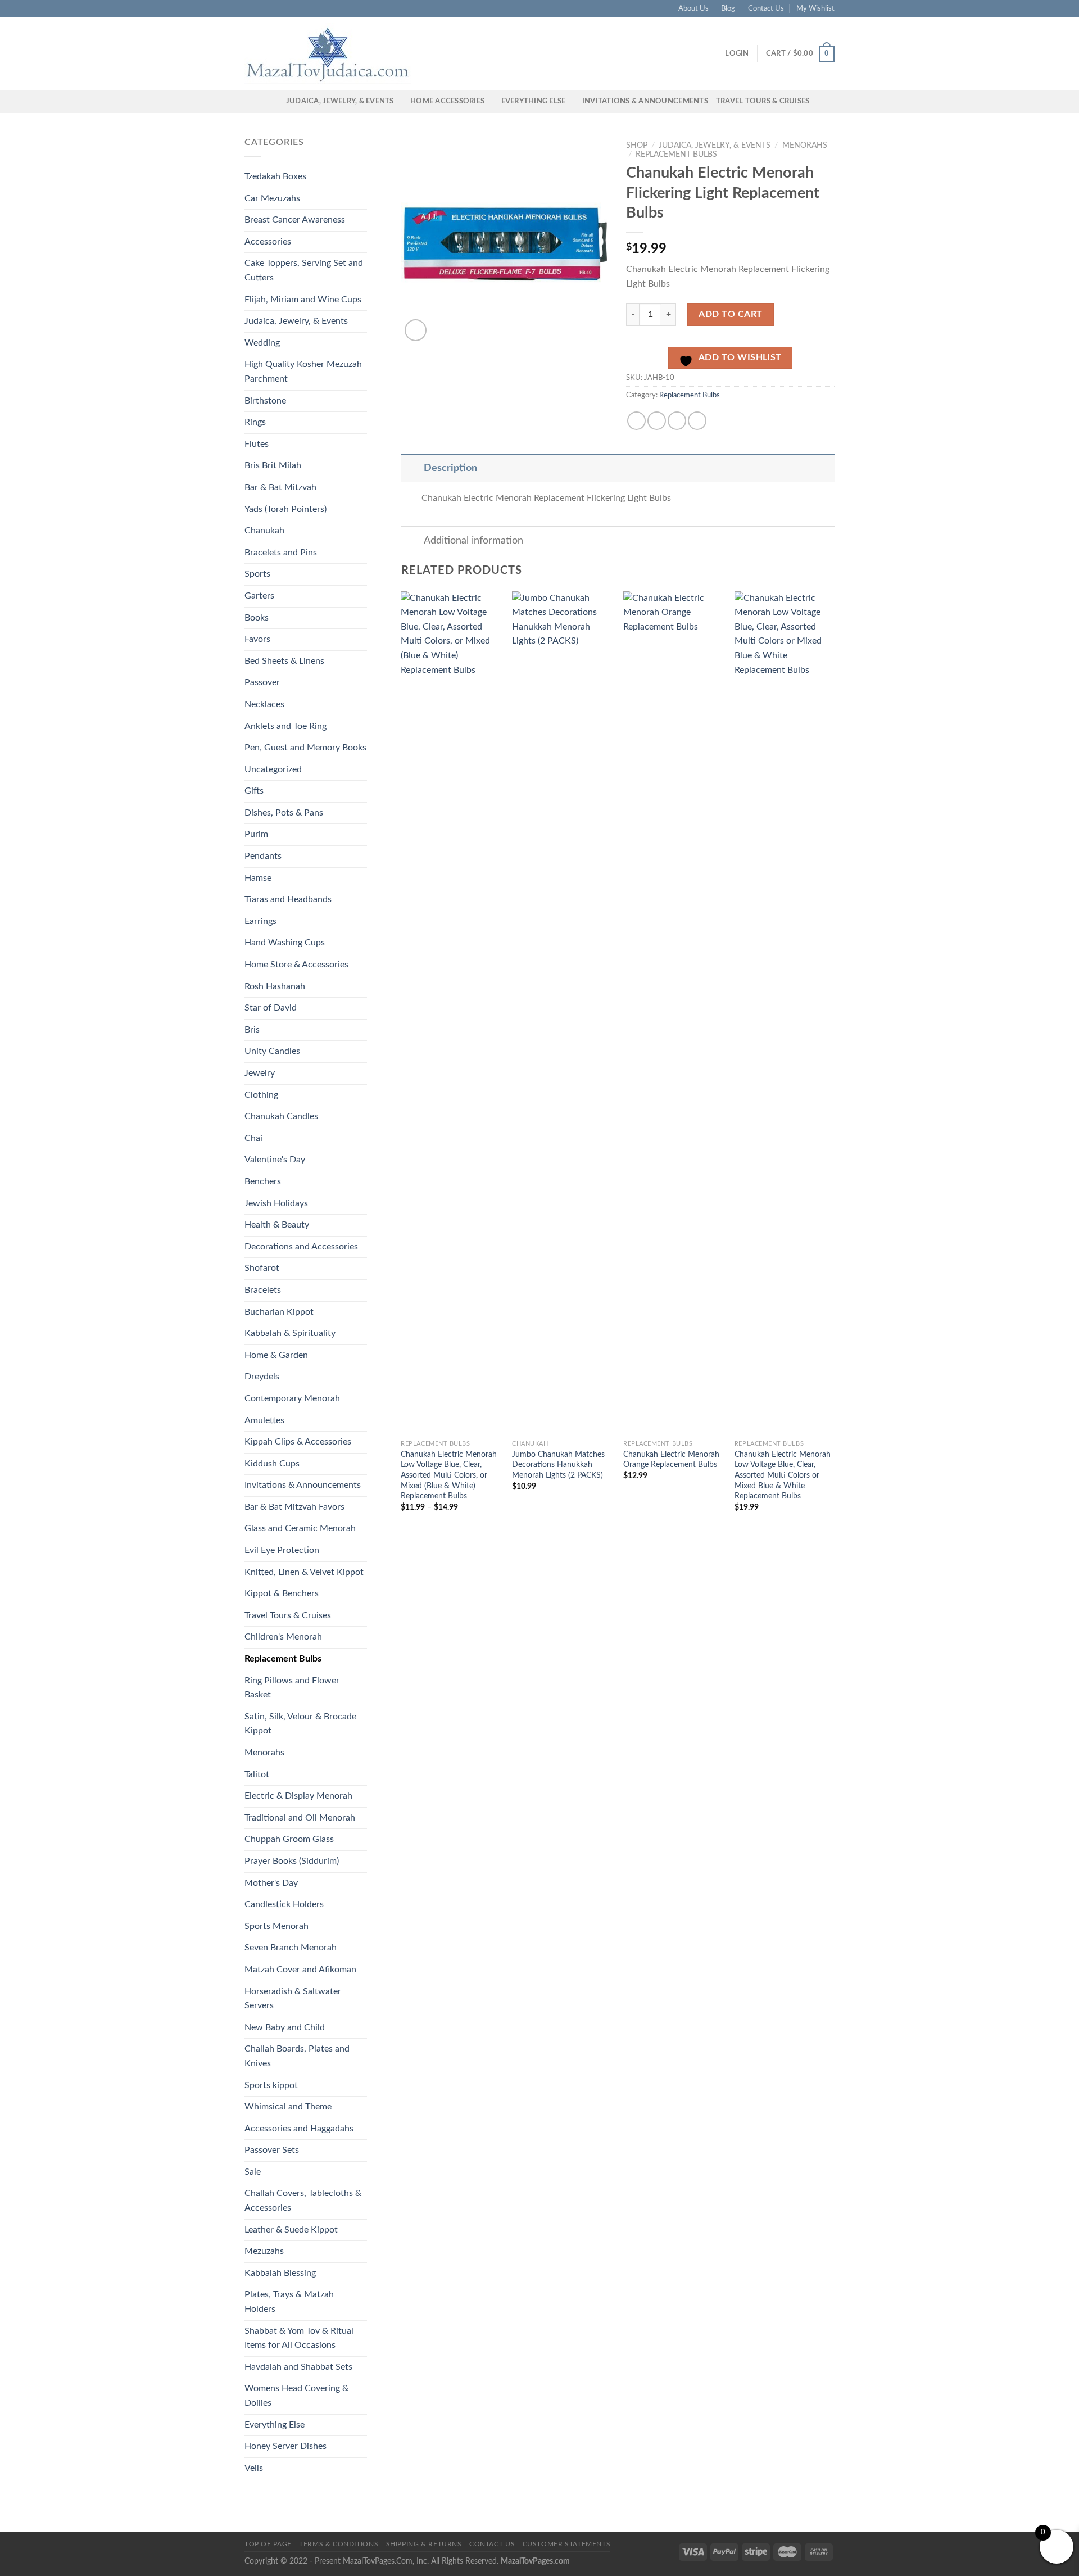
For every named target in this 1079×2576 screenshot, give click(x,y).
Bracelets (263, 1290)
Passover (262, 682)
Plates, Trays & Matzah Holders (289, 2302)
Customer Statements (567, 2544)
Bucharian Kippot (279, 1312)
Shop (637, 146)
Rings (255, 422)
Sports (257, 574)
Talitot (257, 1774)
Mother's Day (271, 1883)
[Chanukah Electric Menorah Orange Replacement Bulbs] (673, 1013)
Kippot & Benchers (282, 1593)
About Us (693, 8)
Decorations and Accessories (301, 1247)
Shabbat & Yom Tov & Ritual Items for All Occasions (299, 2338)
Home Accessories (447, 101)
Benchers (263, 1181)
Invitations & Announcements (645, 101)
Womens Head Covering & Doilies (296, 2396)
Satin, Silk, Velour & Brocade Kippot (300, 1724)
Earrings (260, 921)
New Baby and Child (285, 2027)
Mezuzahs (264, 2251)
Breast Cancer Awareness (295, 220)
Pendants (263, 856)
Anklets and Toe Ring (285, 726)
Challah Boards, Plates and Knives (297, 2056)
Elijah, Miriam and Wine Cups (303, 300)
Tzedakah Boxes (275, 176)
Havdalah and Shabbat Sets (298, 2367)
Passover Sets (272, 2150)
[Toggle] (412, 468)
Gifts (254, 791)
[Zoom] (416, 330)
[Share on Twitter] (657, 421)
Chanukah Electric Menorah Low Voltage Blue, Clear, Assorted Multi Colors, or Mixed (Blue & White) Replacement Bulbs (449, 1475)
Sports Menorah (276, 1926)
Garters (259, 596)
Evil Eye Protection (282, 1550)
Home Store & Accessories (296, 965)
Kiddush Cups (272, 1464)
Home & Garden (276, 1355)
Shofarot (262, 1268)
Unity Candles (272, 1051)
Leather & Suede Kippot (291, 2230)
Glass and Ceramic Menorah (300, 1528)
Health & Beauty (277, 1225)
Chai (253, 1138)
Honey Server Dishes (285, 2446)
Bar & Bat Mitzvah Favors (294, 1507)
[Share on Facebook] (636, 421)
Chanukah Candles (281, 1116)
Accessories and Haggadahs (299, 2129)
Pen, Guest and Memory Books (305, 748)
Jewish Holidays (276, 1203)
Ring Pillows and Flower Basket (292, 1688)
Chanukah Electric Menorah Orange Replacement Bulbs (671, 1460)
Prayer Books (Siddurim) (292, 1861)
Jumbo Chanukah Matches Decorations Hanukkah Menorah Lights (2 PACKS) (558, 1465)
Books (257, 618)
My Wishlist (815, 8)
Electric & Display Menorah (298, 1796)
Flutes (257, 444)
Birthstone (265, 401)
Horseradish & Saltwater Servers (293, 1999)
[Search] (274, 101)
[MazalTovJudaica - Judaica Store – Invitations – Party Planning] (329, 53)
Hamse (258, 878)
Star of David (271, 1008)
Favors (257, 639)
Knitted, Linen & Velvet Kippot (304, 1572)
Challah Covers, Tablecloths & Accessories (303, 2201)
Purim (256, 834)
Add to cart (730, 314)
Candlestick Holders (284, 1904)
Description (450, 468)
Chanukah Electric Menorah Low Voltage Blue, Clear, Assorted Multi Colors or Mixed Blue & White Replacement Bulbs (783, 1475)
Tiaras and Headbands (288, 899)
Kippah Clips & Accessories (298, 1442)
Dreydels (262, 1377)
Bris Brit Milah (273, 465)
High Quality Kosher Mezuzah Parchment (303, 372)
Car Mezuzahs (272, 198)
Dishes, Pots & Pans (284, 813)
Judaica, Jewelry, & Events (340, 101)
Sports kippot (271, 2085)
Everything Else (534, 101)
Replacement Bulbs (283, 1659)
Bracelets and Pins (281, 553)
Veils (254, 2468)
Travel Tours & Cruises (763, 101)
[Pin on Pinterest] (697, 421)
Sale (253, 2172)
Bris (252, 1030)
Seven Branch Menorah (291, 1948)
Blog (728, 8)
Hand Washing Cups (285, 943)
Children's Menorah (283, 1637)
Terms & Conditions (339, 2544)
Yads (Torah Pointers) (285, 509)
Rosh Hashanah (275, 986)
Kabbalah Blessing (280, 2273)
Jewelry (260, 1073)
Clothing (261, 1095)
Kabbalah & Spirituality (290, 1333)
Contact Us (766, 8)
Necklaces (264, 704)
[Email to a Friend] (677, 421)
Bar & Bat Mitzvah (280, 487)
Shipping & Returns (424, 2544)
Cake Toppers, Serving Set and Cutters (304, 270)
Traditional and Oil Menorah (300, 1818)
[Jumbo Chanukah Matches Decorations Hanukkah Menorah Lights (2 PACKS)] (562, 1013)
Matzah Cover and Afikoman (300, 1970)
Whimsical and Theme (288, 2107)
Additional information (473, 540)
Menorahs (264, 1753)
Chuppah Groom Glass (289, 1839)
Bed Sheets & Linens (284, 661)
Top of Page (268, 2544)
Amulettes (264, 1420)
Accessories (268, 242)
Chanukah (264, 531)
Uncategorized (273, 769)
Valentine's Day (275, 1160)
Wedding (262, 343)
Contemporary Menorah (292, 1398)
